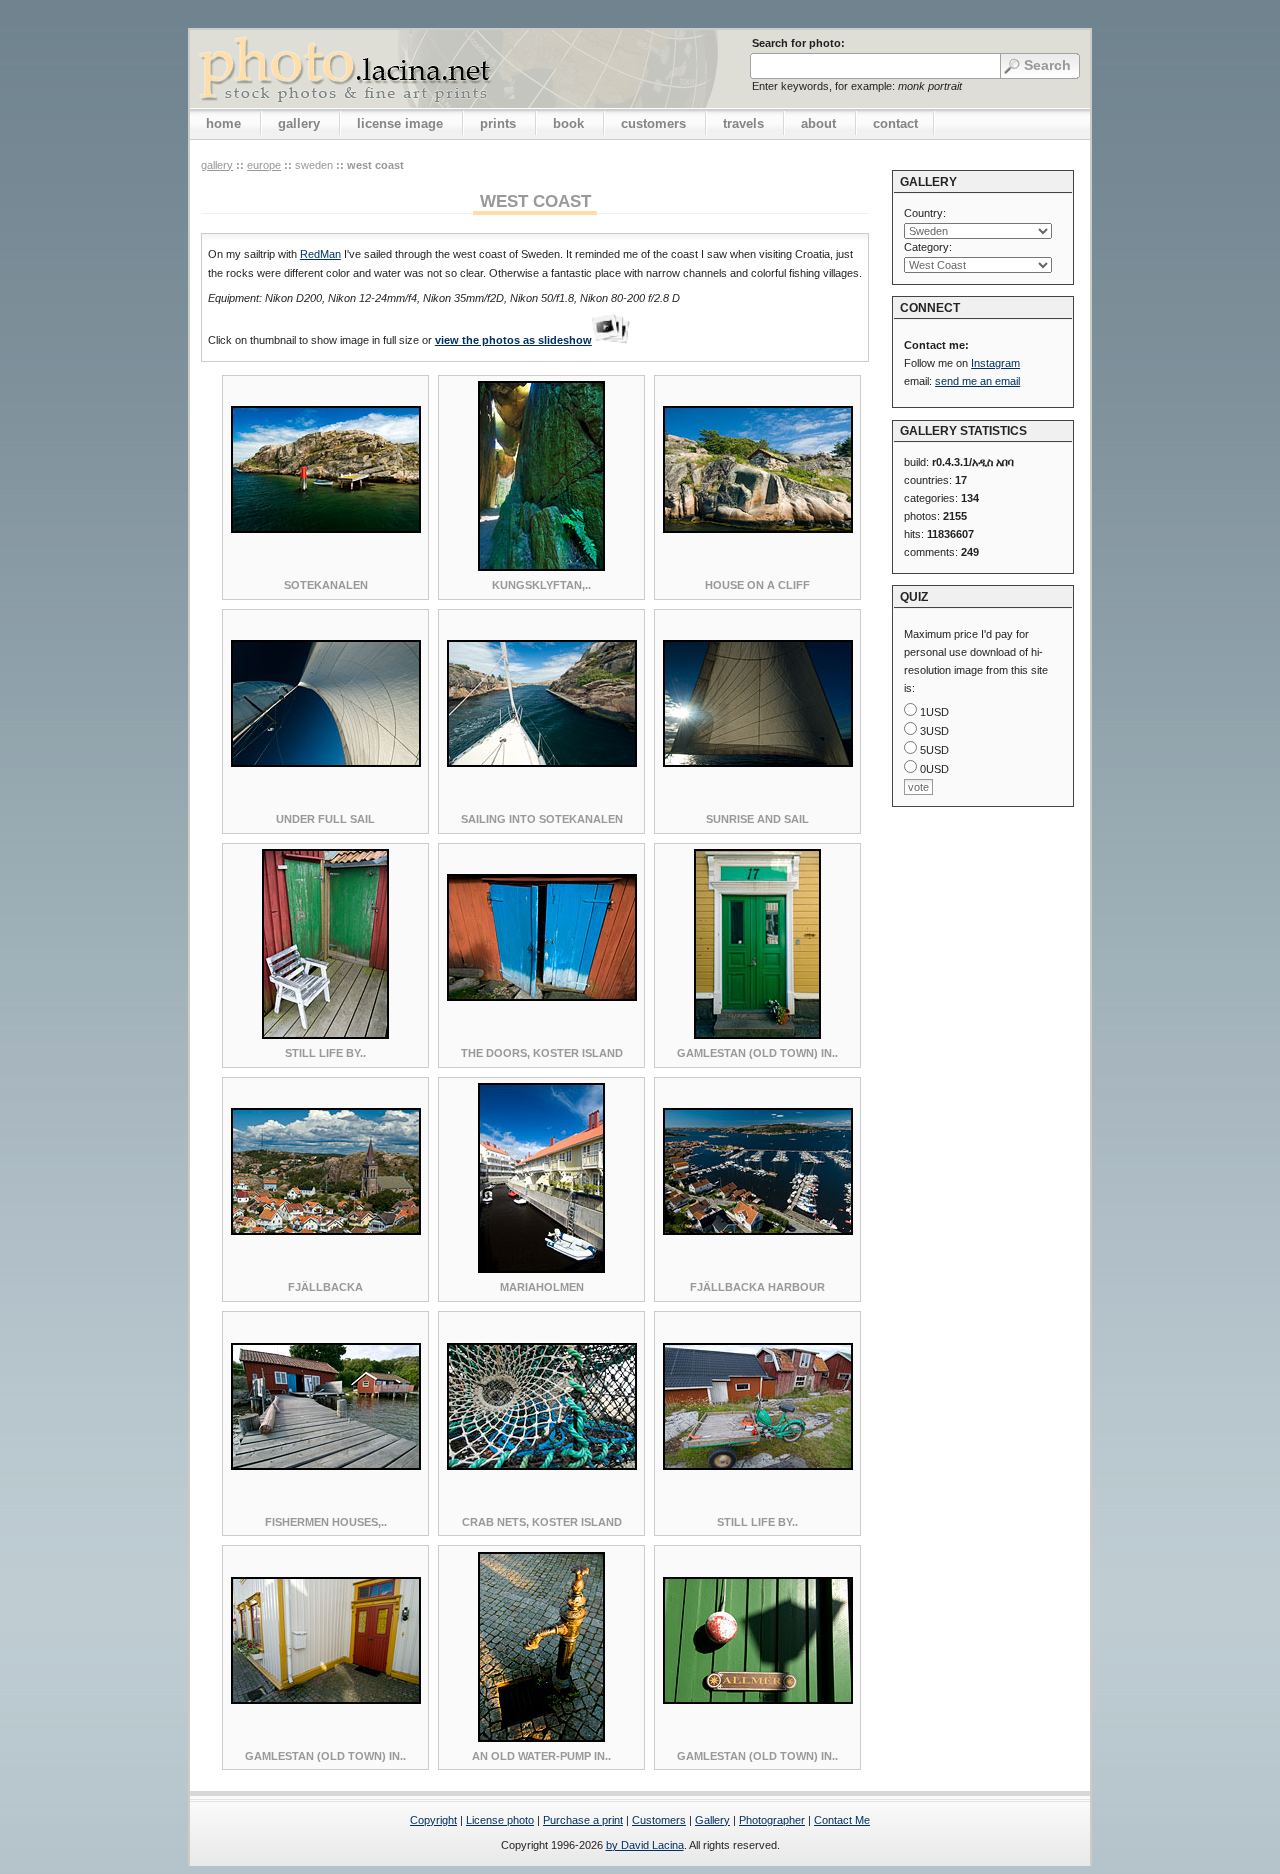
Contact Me (842, 1820)
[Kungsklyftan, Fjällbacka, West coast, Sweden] (541, 567)
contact (895, 123)
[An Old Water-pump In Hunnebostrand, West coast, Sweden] (541, 1738)
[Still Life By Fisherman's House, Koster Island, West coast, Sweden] (325, 1035)
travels (743, 123)
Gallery (712, 1820)
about (818, 123)
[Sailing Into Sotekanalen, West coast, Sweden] (542, 763)
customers (653, 123)
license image (400, 123)
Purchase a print (583, 1820)
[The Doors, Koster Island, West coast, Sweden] (542, 997)
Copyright (433, 1820)
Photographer (772, 1820)
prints (498, 123)
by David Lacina (645, 1845)
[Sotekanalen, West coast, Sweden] (326, 529)
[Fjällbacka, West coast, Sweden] (326, 1231)
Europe (264, 165)
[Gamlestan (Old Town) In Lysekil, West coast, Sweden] (757, 1035)
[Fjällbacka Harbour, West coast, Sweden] (758, 1231)
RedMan (320, 254)
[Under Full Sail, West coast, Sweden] (326, 763)
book (568, 123)
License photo (500, 1820)
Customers (659, 1820)
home (223, 123)
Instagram (995, 363)
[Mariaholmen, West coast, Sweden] (541, 1269)
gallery (299, 123)
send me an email (977, 381)
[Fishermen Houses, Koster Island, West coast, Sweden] (326, 1466)
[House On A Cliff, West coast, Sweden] (758, 529)
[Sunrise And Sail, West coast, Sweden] (758, 763)
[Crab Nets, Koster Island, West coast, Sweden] (542, 1466)
